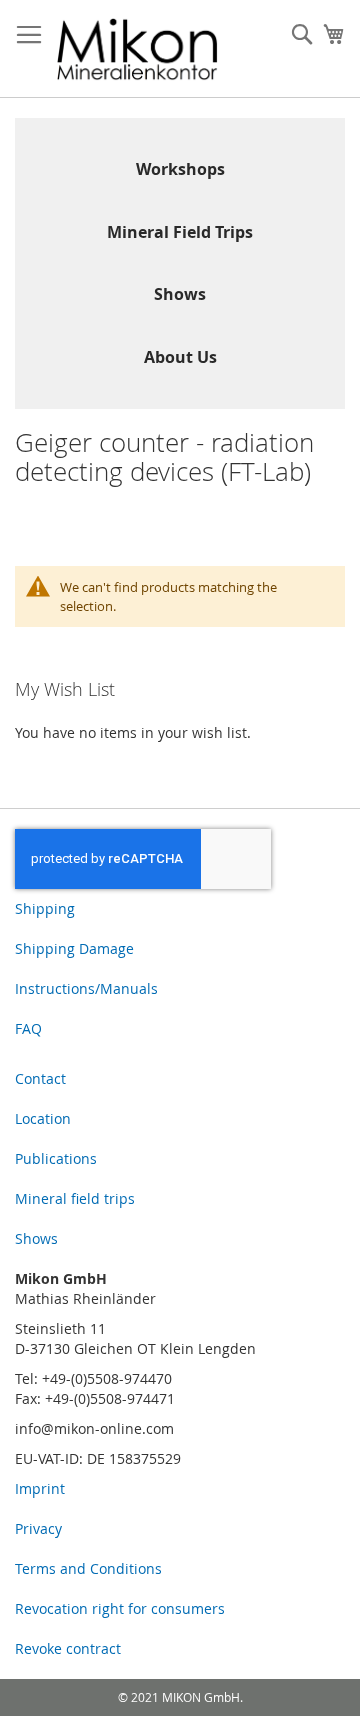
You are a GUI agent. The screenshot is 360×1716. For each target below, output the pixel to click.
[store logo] (137, 49)
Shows (180, 294)
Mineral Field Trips (180, 232)
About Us (180, 357)
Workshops (180, 169)
